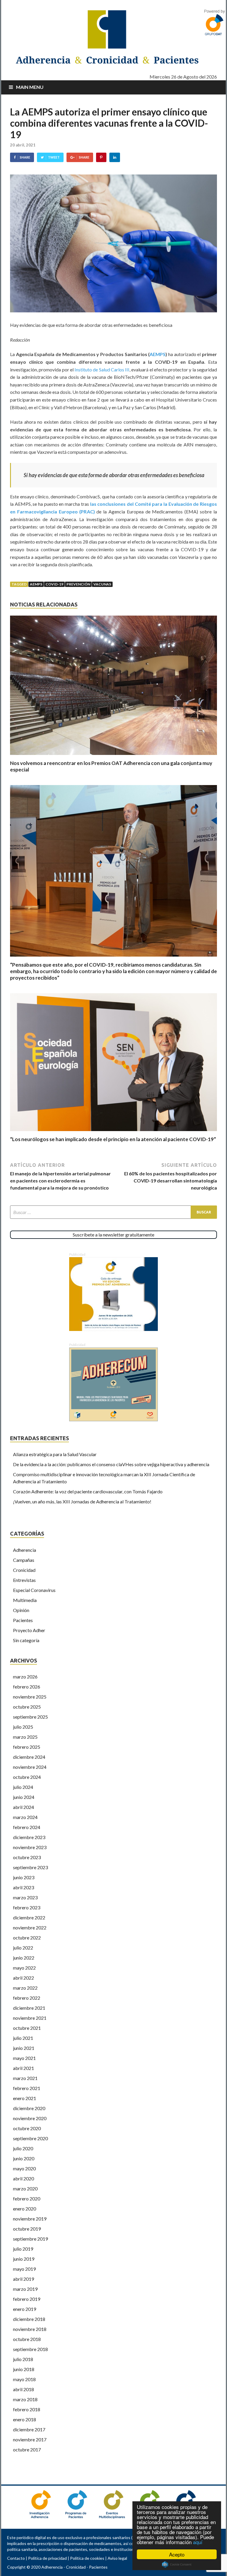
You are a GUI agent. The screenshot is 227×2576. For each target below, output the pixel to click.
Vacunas (102, 584)
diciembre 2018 (29, 2319)
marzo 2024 (25, 1817)
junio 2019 (24, 2259)
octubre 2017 (27, 2449)
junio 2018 (24, 2369)
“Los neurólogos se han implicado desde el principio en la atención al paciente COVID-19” (113, 1139)
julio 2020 (23, 2148)
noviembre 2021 (30, 2018)
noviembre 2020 (30, 2118)
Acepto (177, 2554)
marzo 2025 (25, 1737)
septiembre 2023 (30, 1867)
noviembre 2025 (30, 1697)
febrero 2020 (27, 2199)
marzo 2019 (25, 2289)
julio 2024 (23, 1787)
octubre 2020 (27, 2128)
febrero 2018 (27, 2409)
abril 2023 (23, 1887)
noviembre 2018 (30, 2329)
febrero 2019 (27, 2299)
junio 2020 (24, 2158)
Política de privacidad (47, 2558)
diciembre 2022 (29, 1917)
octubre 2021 (27, 2028)
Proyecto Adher (29, 1630)
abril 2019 (23, 2279)
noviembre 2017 (30, 2439)
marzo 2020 (25, 2188)
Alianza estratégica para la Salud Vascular (55, 1454)
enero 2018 (25, 2419)
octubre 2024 (27, 1777)
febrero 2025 (27, 1747)
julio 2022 (23, 1948)
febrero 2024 (27, 1827)
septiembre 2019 (30, 2239)
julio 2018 (23, 2359)
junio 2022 (24, 1958)
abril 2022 (23, 1978)
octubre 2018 (27, 2339)
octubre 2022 (27, 1938)
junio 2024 (24, 1797)
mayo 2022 (24, 1968)
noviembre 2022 (30, 1927)
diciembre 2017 (29, 2429)
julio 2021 (23, 2038)
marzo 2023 (25, 1897)
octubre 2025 (27, 1707)
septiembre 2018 (30, 2349)
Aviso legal (117, 2558)
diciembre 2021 (29, 2008)
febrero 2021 (27, 2088)
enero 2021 (25, 2098)
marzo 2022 (25, 1988)
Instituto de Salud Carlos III (102, 369)
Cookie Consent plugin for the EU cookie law (177, 2564)
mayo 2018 (24, 2379)
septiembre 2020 (30, 2138)
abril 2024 (23, 1807)
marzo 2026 (25, 1677)
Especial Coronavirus (34, 1590)
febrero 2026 (27, 1687)
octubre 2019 (27, 2229)
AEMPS (158, 354)
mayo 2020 (24, 2168)
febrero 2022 (27, 1998)
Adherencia (25, 1550)
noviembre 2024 (30, 1767)
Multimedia (25, 1600)
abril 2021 (23, 2068)
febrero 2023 (27, 1907)
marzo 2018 (25, 2399)
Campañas (24, 1560)
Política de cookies (87, 2558)
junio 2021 (24, 2048)
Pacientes (23, 1620)
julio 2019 (23, 2249)
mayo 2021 (24, 2058)
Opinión (21, 1610)
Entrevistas (24, 1580)
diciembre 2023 (29, 1837)
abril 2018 (23, 2389)
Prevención (78, 584)
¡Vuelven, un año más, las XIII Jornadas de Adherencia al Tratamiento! (82, 1501)
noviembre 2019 (30, 2219)
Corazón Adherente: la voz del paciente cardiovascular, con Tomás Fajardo (88, 1491)
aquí (198, 2542)
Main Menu (30, 87)
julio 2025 (23, 1727)
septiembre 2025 (30, 1717)
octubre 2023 (27, 1857)
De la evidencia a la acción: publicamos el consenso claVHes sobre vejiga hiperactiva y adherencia (111, 1464)
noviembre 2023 (30, 1847)
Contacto (16, 2558)
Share (25, 157)
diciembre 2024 (29, 1757)
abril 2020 (23, 2178)
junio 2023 (24, 1877)
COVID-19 (54, 584)
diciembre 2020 (29, 2108)
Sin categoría (26, 1640)
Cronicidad (24, 1570)
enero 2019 (25, 2309)
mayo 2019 (24, 2269)
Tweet (54, 157)
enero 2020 (25, 2209)
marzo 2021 (25, 2078)
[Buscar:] (113, 1212)
